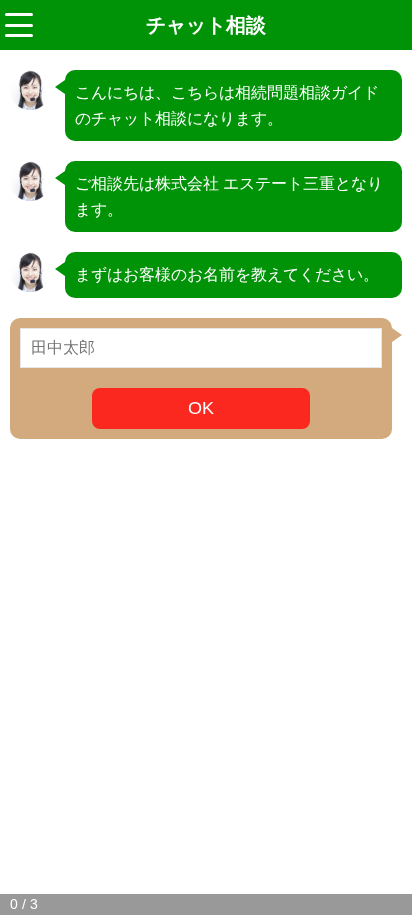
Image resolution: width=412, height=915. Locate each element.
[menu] (19, 25)
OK (201, 408)
